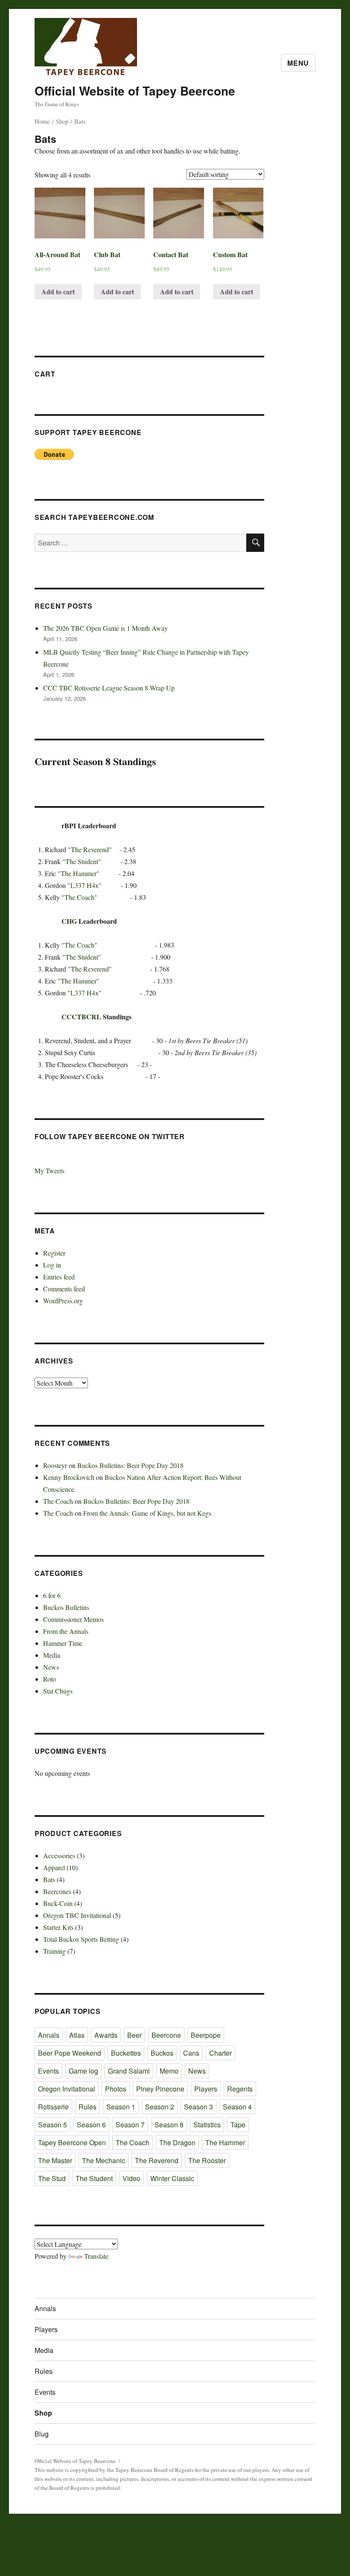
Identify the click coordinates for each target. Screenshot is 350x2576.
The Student (94, 2178)
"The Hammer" (79, 873)
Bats (49, 1879)
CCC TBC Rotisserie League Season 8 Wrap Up (109, 688)
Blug (42, 2434)
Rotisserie (53, 2107)
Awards (106, 2035)
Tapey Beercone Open (72, 2142)
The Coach (58, 1501)
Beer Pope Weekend (70, 2053)
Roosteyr (55, 1465)
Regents (240, 2089)
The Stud (52, 2178)
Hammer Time (63, 1643)
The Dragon (177, 2142)
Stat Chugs (58, 1691)
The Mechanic (104, 2160)
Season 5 (52, 2125)
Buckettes (126, 2053)
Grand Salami (129, 2071)
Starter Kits (58, 1927)
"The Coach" (79, 897)
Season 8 (169, 2125)
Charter (220, 2053)
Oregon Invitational (67, 2089)
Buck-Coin (58, 1903)
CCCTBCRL (81, 1017)
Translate (96, 2256)
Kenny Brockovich (69, 1477)
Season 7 (130, 2125)
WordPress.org (63, 1301)
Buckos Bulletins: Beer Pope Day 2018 (130, 1465)
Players (206, 2089)
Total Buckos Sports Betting (81, 1939)
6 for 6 (52, 1595)
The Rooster (207, 2160)
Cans (191, 2053)
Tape (238, 2125)
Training (54, 1951)
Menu (298, 63)
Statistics (207, 2125)
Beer (134, 2035)
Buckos (162, 2053)
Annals (49, 2035)
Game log (83, 2071)
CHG (69, 921)
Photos (116, 2089)
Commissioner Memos (73, 1619)
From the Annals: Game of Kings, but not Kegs (147, 1513)
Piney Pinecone (160, 2089)
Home (42, 121)
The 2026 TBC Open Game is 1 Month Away (105, 628)
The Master (55, 2160)
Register (54, 1253)
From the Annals (66, 1631)
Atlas (77, 2035)
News (51, 1667)
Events (48, 2071)
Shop (62, 121)
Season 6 (91, 2125)
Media (52, 1655)
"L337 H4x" (85, 885)
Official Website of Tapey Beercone (135, 91)
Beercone (166, 2035)
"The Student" (82, 861)
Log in (52, 1265)
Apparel (54, 1867)
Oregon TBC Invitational (77, 1915)
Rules (87, 2107)
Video (131, 2178)
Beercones (57, 1891)
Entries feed (59, 1277)
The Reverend (157, 2160)
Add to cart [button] (58, 292)
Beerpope (206, 2035)
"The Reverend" (90, 849)
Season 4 (237, 2107)
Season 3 (198, 2107)
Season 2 (160, 2107)
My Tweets (50, 1171)
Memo (169, 2071)
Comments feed (64, 1289)
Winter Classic (172, 2178)
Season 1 (121, 2107)
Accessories (59, 1855)
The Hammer (225, 2142)
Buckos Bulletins (66, 1607)
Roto (50, 1679)
